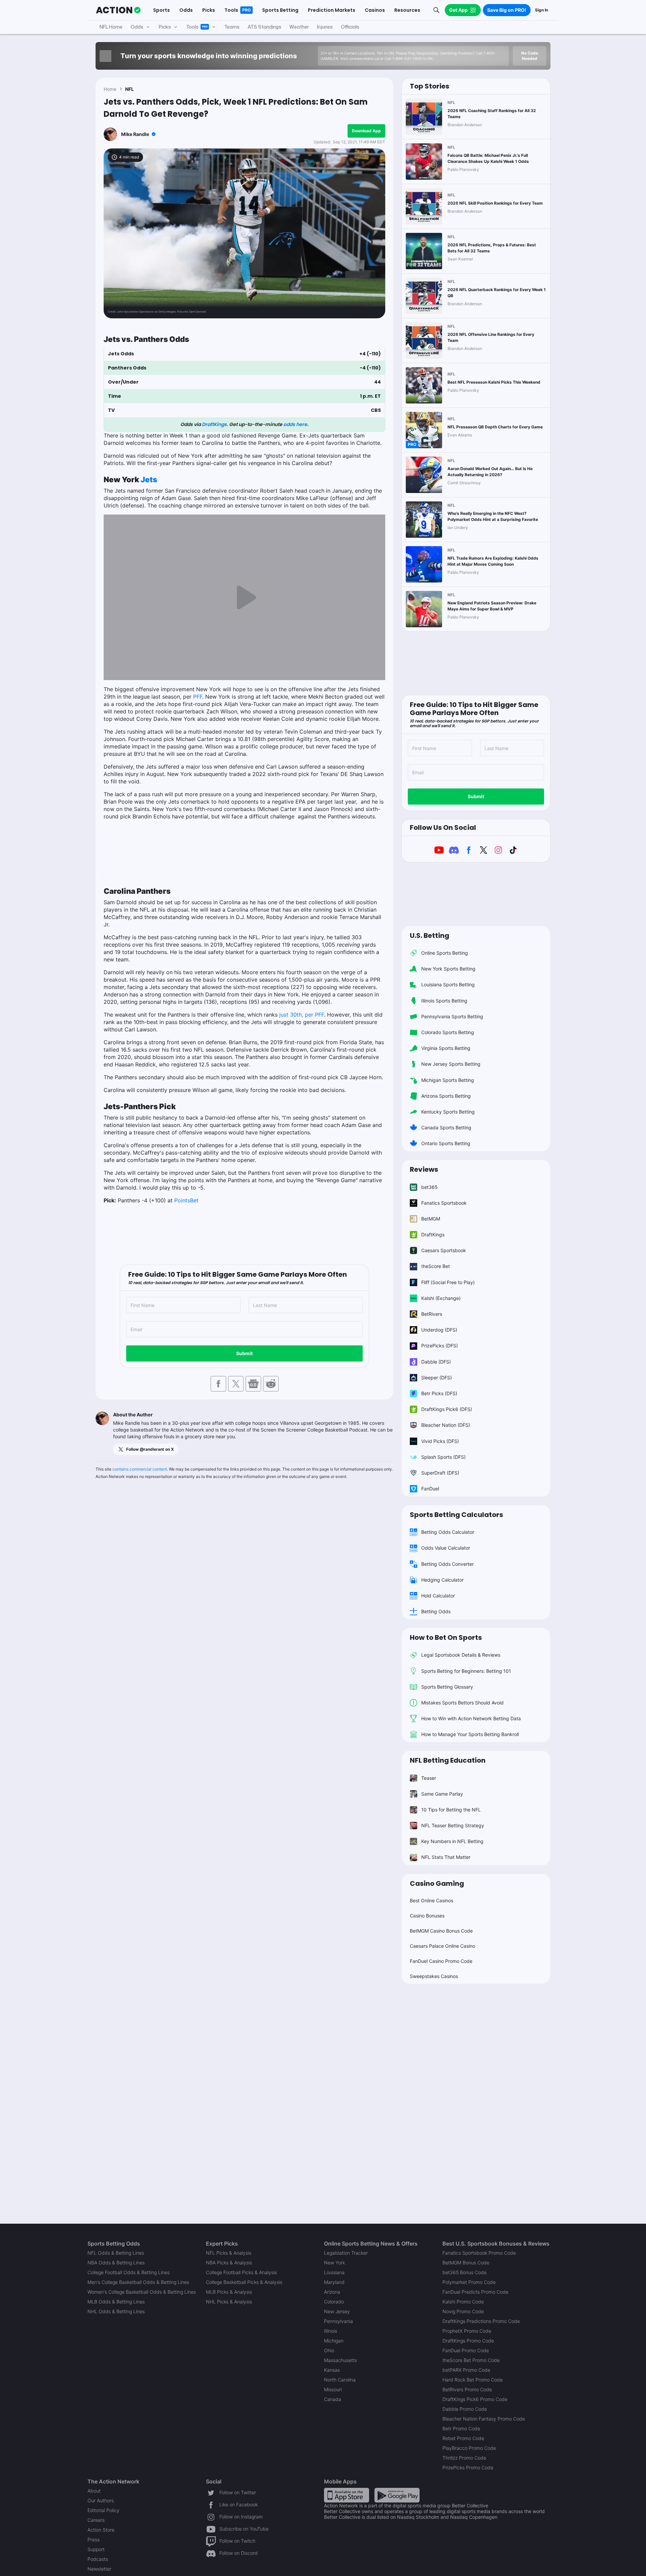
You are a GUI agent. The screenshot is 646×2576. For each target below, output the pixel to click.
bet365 (429, 1187)
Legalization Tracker (346, 2253)
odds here (295, 424)
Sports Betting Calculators (456, 1515)
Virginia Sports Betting (446, 1048)
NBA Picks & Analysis (229, 2263)
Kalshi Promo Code (463, 2302)
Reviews (424, 1169)
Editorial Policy (103, 2510)
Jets (149, 479)
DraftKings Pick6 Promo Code (475, 2399)
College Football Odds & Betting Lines (129, 2272)
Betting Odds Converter (447, 1564)
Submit (244, 1353)
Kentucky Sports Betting (448, 1112)
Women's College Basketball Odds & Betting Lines (142, 2292)
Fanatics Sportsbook (444, 1203)
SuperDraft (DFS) (440, 1473)
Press (94, 2539)
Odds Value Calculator (446, 1548)
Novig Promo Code (463, 2311)
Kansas (332, 2370)
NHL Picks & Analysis (229, 2302)
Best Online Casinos (432, 1900)
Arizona (332, 2292)
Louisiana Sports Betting (448, 984)
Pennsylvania (338, 2321)
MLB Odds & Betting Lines (116, 2302)
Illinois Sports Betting (444, 1001)
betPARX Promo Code (466, 2370)
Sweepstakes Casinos (434, 1976)
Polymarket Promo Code (469, 2282)
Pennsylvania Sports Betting (452, 1016)
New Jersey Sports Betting (451, 1064)
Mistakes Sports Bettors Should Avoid (462, 1703)
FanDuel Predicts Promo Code (475, 2292)
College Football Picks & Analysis (241, 2272)
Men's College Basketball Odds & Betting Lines (138, 2282)
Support (96, 2549)
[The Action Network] (118, 10)
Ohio (329, 2350)
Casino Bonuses (427, 1916)
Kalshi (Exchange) (441, 1298)
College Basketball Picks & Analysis (244, 2282)
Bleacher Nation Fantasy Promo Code (484, 2419)
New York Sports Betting (448, 969)
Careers (96, 2520)
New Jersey (337, 2311)
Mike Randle (135, 134)
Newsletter (99, 2569)
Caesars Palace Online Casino (442, 1946)
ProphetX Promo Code (467, 2331)
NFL (130, 89)
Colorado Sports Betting (448, 1032)
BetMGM (431, 1219)
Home (110, 89)
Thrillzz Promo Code (464, 2458)
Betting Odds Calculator (448, 1532)
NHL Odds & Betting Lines (116, 2311)
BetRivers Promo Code (467, 2389)
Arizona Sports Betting (446, 1096)
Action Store (101, 2530)
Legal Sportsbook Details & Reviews (461, 1655)
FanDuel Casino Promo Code (441, 1961)
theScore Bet (436, 1266)
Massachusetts (340, 2360)
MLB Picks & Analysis (229, 2292)
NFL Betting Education (448, 1760)
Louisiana (334, 2272)
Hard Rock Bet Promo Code (473, 2380)
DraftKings (214, 424)
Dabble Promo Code (465, 2409)
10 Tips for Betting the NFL (451, 1810)
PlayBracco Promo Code (469, 2448)
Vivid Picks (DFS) (440, 1441)
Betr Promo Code (461, 2428)
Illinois (331, 2331)
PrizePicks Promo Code (468, 2467)
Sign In (542, 10)
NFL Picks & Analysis (229, 2253)
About (94, 2491)
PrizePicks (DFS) (440, 1346)
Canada (333, 2399)
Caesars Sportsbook (444, 1250)
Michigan (334, 2341)
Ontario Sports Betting (446, 1143)
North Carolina (340, 2380)
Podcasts (98, 2559)
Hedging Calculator (442, 1580)
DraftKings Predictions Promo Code (481, 2321)
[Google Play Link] (397, 2495)
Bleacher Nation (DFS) (446, 1425)
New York (334, 2263)
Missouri (333, 2389)
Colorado (334, 2302)
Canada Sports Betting (446, 1127)
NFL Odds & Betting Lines (116, 2253)
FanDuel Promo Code (466, 2350)
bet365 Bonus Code (464, 2272)
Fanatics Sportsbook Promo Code (479, 2253)
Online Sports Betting (445, 953)
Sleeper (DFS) (437, 1378)
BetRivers (432, 1314)
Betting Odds (436, 1611)
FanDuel (430, 1489)
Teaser (429, 1778)
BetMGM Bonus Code (466, 2263)
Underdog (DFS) (439, 1330)
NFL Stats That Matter (446, 1857)
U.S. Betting (429, 936)
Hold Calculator (438, 1596)
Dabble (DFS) (436, 1362)
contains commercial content (140, 1469)
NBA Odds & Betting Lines (116, 2263)
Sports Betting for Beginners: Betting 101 (466, 1671)
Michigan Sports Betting (448, 1080)
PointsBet (186, 1200)
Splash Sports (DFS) (443, 1457)
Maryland (334, 2282)
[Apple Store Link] (347, 2495)
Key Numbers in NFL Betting (452, 1841)
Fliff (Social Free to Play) (448, 1282)
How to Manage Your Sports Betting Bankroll (470, 1734)
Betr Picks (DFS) (439, 1393)
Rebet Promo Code (463, 2438)
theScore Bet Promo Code (471, 2360)
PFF (198, 697)
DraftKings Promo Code (468, 2341)
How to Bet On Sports (446, 1637)
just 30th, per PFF (302, 1015)
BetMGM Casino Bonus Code (441, 1931)
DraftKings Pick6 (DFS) (447, 1409)
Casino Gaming (437, 1883)
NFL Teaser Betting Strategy (453, 1825)
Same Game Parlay (442, 1794)
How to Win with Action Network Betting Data (471, 1718)
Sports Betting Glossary (447, 1687)
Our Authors (101, 2500)
